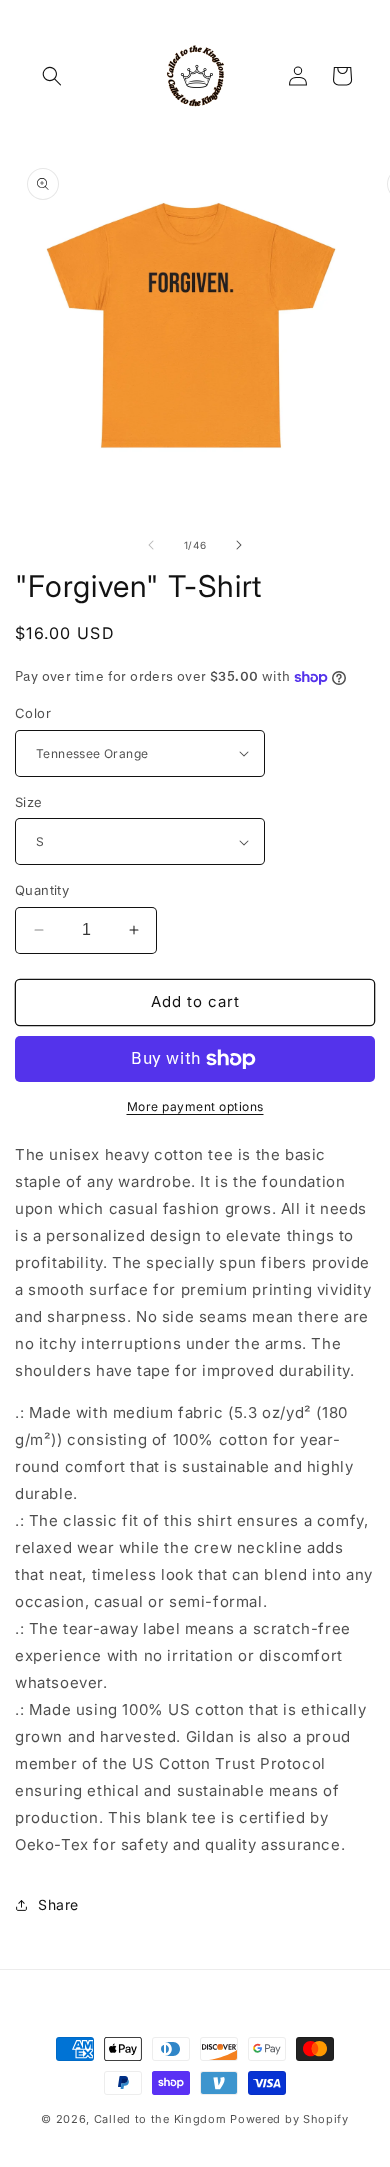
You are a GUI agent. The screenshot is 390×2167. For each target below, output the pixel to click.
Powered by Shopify (289, 2119)
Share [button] (58, 1904)
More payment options (195, 1106)
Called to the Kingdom (160, 2119)
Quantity (42, 890)
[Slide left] (151, 545)
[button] (52, 76)
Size (29, 802)
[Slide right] (239, 545)
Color (33, 713)
